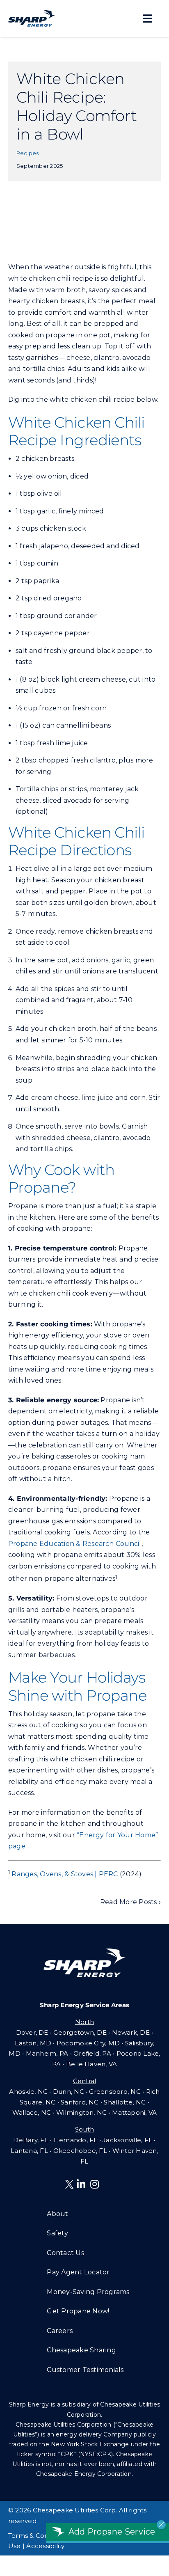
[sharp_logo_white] (84, 1952)
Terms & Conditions (39, 2536)
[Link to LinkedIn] (81, 2184)
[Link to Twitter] (71, 2186)
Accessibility (45, 2546)
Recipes (28, 153)
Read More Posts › (130, 1902)
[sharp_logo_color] (32, 13)
